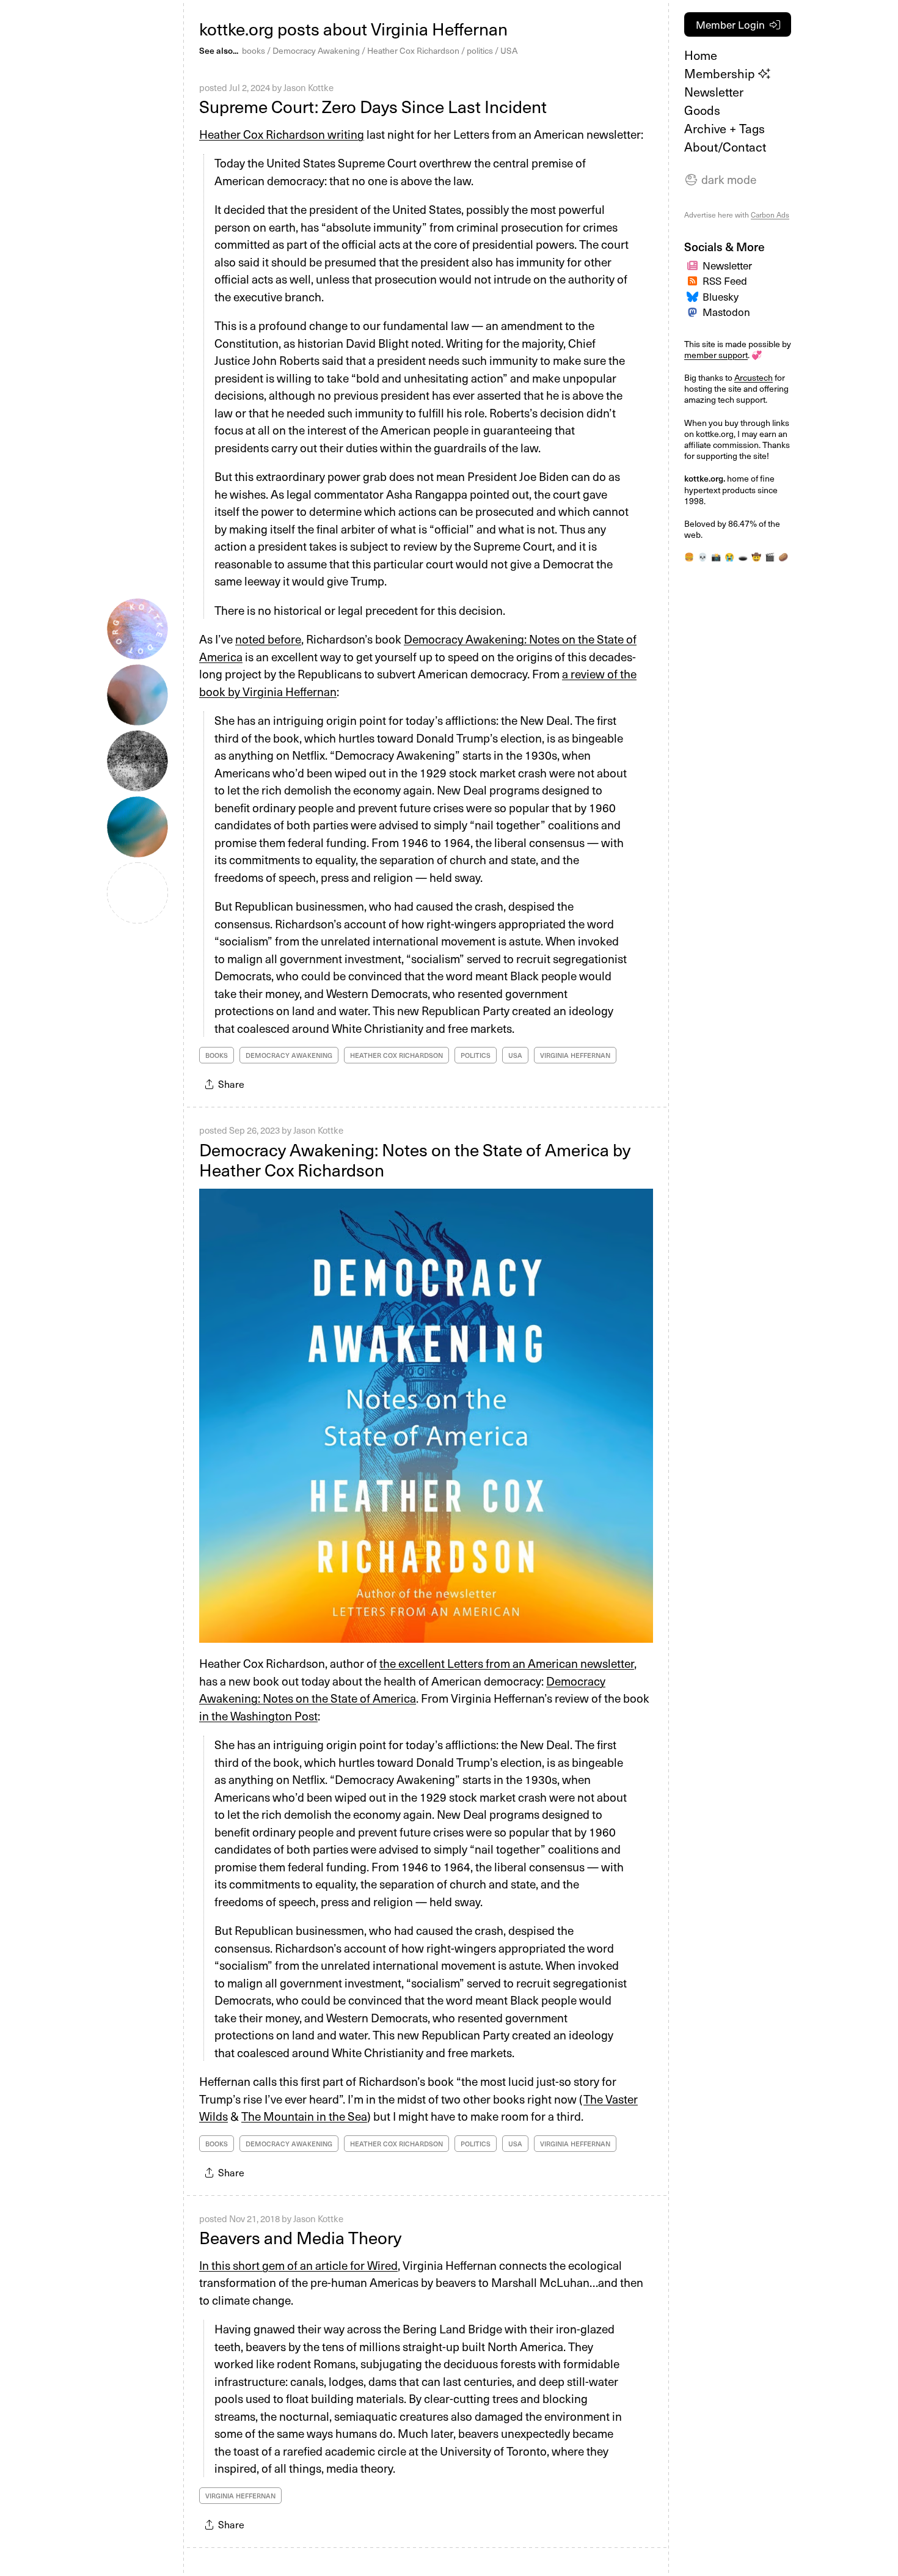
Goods (702, 110)
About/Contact (725, 147)
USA (509, 50)
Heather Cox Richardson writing (282, 134)
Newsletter (714, 92)
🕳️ (743, 556)
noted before (268, 639)
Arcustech (754, 377)
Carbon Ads (770, 215)
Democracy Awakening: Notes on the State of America (402, 1690)
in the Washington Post (258, 1715)
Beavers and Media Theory (300, 2237)
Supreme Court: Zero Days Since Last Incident (373, 106)
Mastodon (726, 312)
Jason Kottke (308, 87)
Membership (721, 73)
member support (716, 355)
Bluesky (721, 296)
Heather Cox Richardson (413, 50)
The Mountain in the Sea (304, 2116)
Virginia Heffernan (575, 1055)
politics (480, 50)
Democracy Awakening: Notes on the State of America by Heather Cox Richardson (415, 1160)
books (254, 50)
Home (701, 55)
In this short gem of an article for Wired (298, 2265)
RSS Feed (725, 281)
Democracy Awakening (316, 50)
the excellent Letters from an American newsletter (507, 1663)
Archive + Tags (725, 128)
